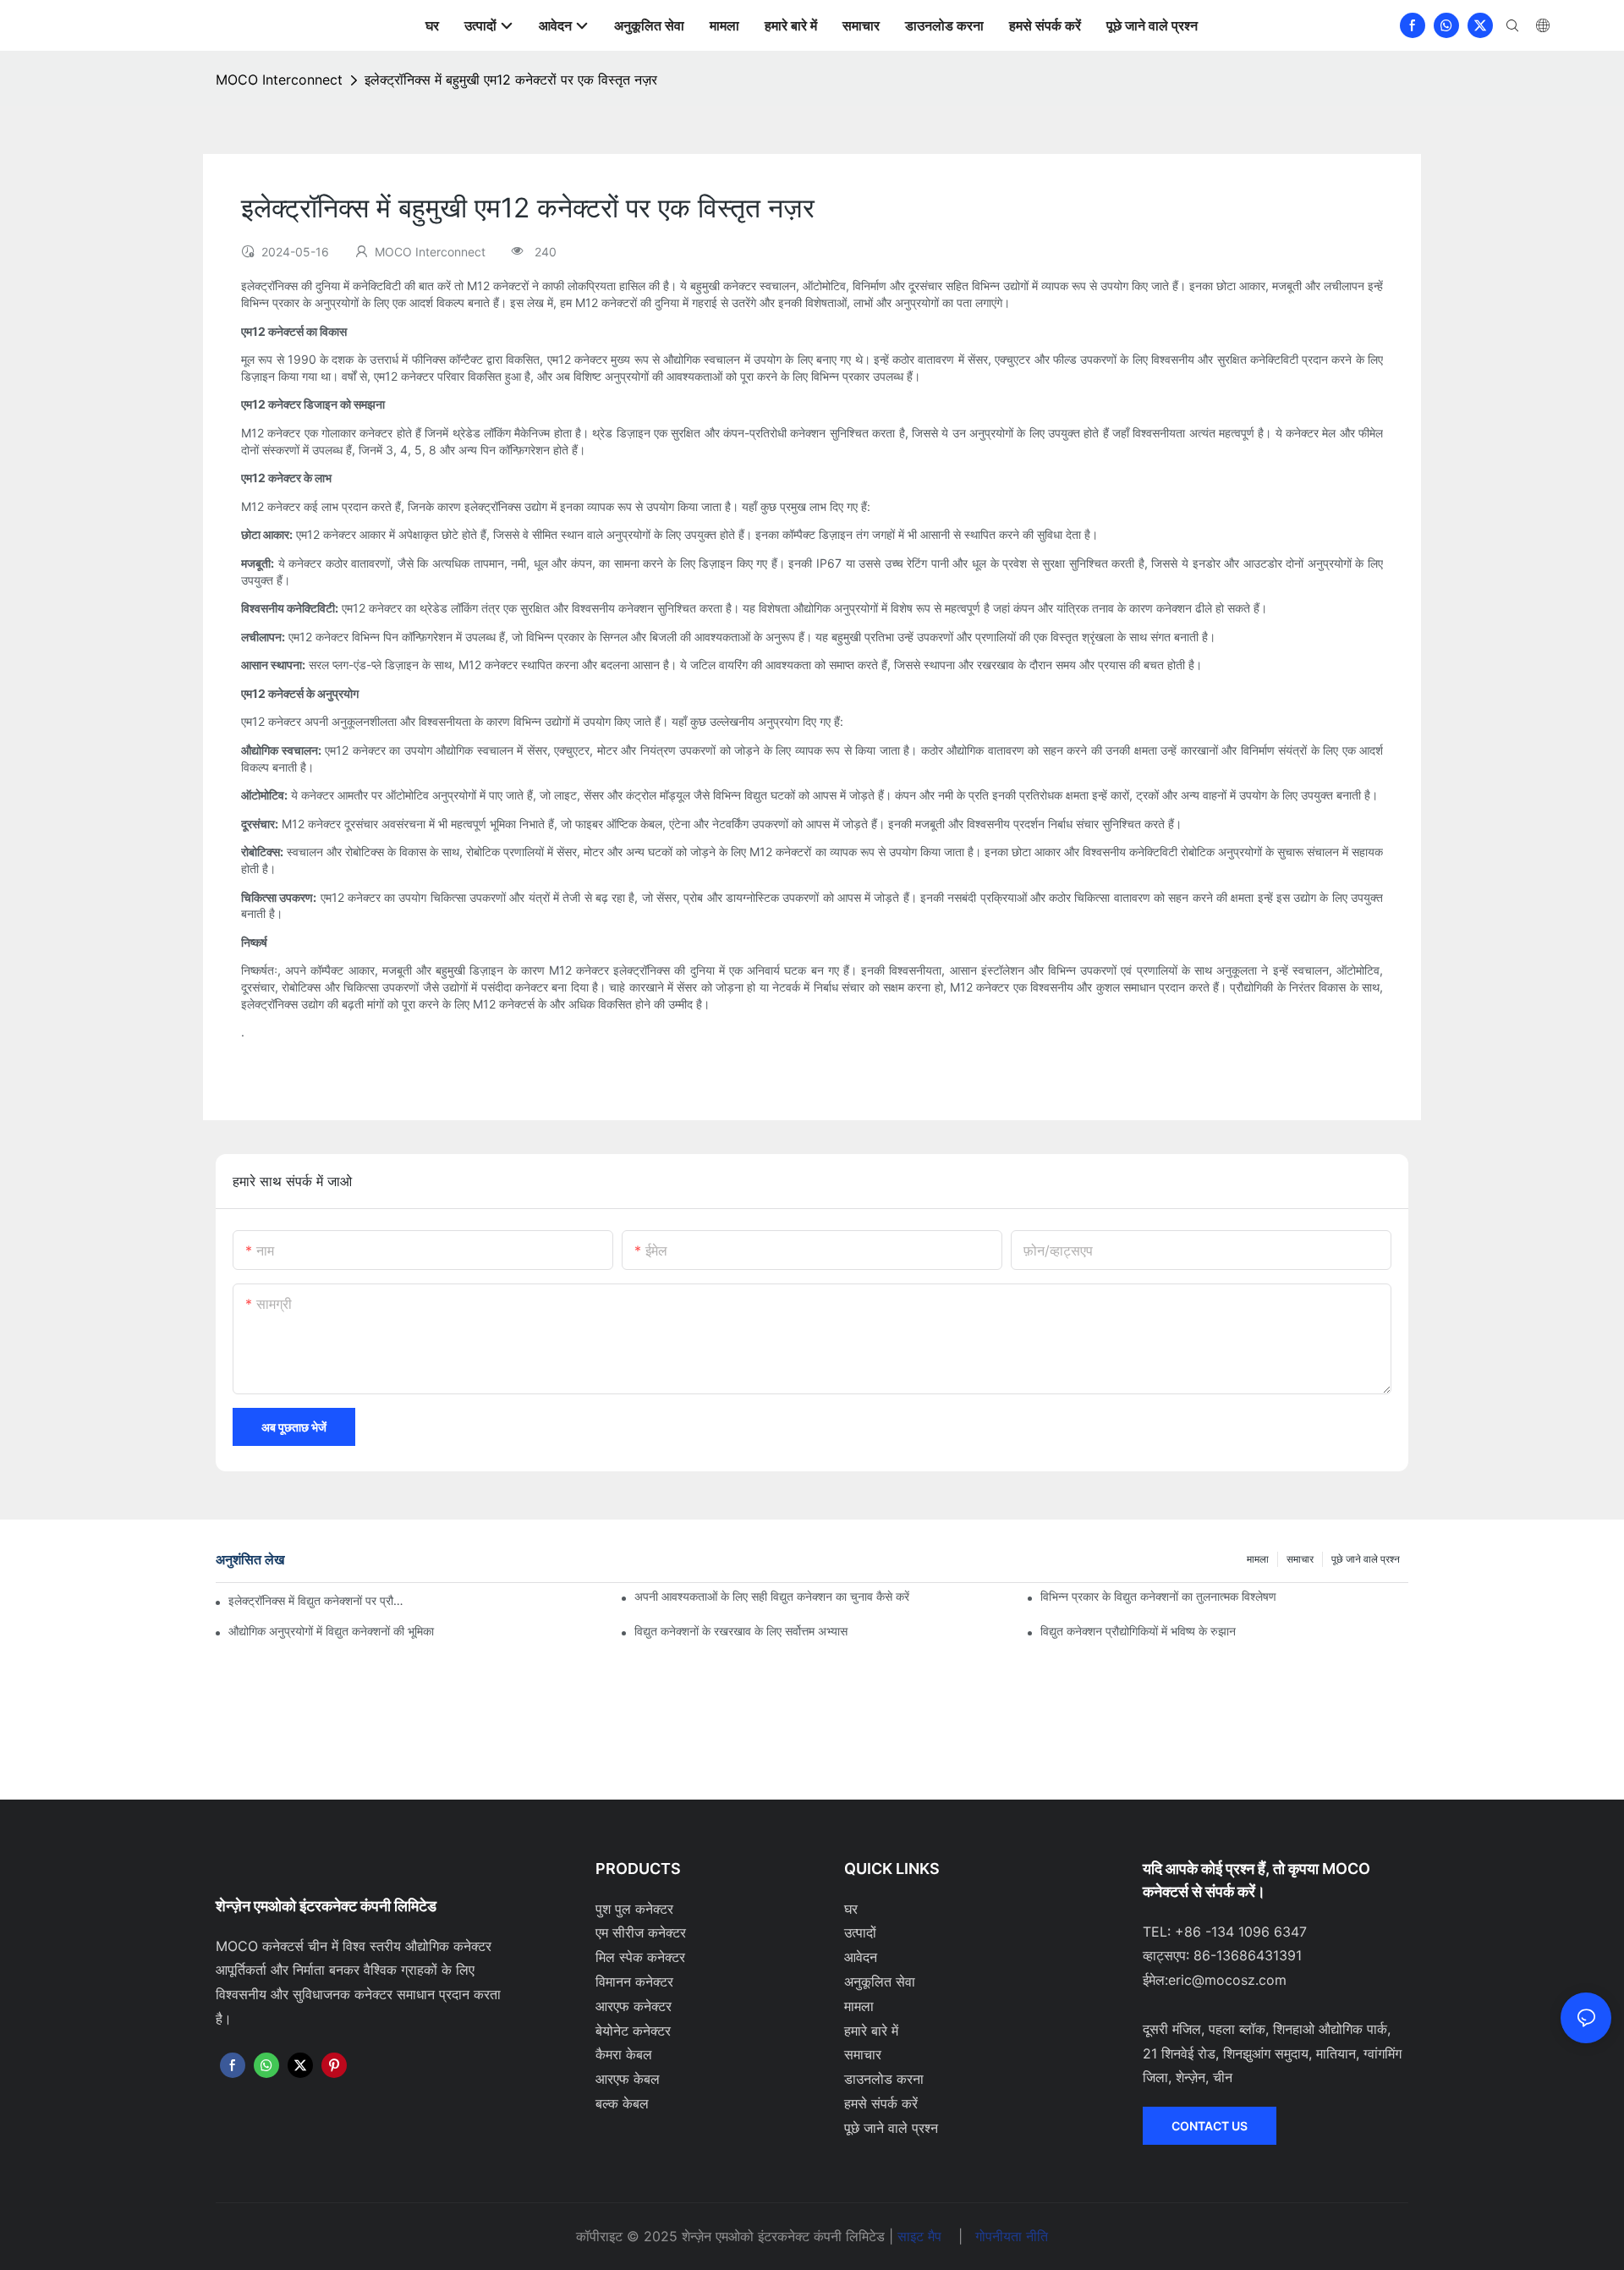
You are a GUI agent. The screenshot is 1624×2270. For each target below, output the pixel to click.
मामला (1258, 1559)
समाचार (1300, 1559)
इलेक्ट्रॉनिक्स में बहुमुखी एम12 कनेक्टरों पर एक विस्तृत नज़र (511, 80)
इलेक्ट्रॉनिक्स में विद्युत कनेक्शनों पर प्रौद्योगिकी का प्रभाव (317, 1600)
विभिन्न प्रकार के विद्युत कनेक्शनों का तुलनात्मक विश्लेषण (1158, 1596)
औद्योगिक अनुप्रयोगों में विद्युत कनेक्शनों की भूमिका (331, 1631)
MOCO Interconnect (279, 80)
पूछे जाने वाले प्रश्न (1366, 1559)
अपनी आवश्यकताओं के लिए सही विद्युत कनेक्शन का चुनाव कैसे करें (772, 1596)
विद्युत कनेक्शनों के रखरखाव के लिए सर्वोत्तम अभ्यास (741, 1631)
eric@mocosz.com (1227, 1980)
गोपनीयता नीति (1012, 2236)
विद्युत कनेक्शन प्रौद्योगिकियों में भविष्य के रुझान (1138, 1631)
